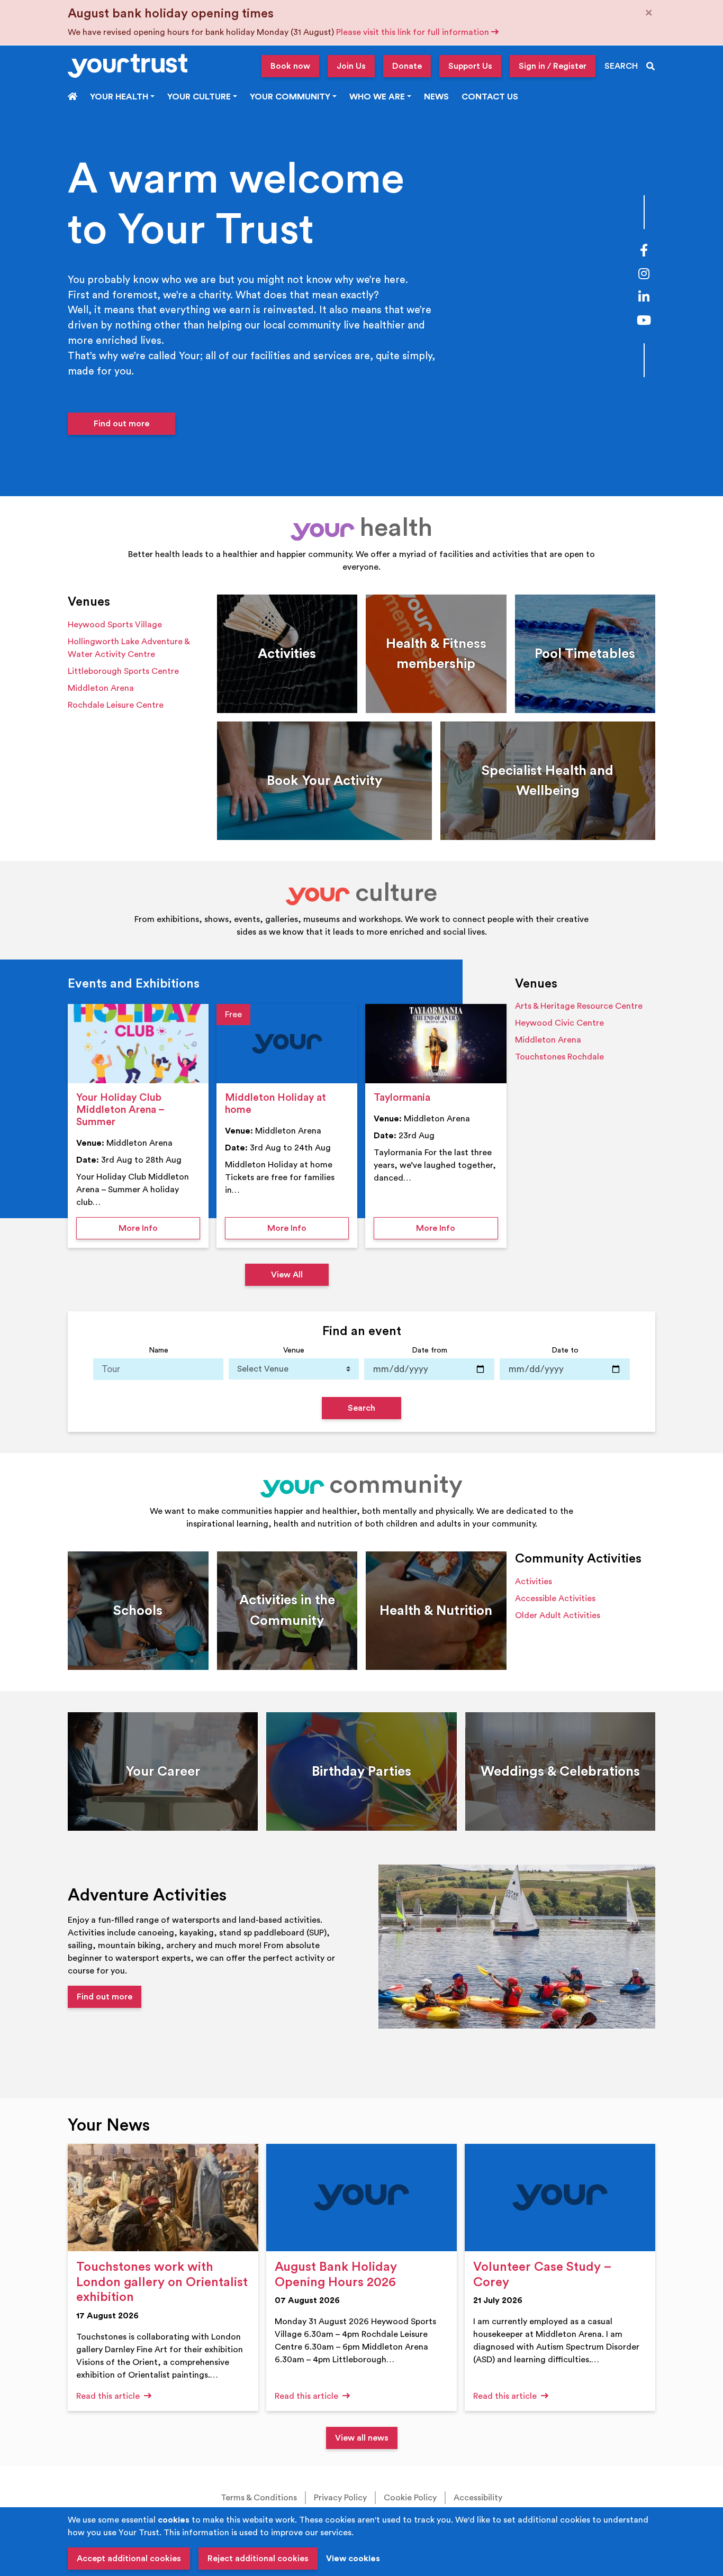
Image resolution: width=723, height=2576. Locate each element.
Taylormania (402, 1098)
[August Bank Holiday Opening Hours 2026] (361, 2198)
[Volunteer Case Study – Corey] (560, 2198)
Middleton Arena (101, 688)
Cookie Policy (410, 2498)
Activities (534, 1582)
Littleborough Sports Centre (123, 671)
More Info (159, 1228)
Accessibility (478, 2498)
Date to (565, 1350)
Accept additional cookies (129, 2559)
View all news (362, 2438)
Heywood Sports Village (115, 625)
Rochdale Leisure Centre (116, 705)
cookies (174, 2520)
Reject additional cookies (258, 2559)
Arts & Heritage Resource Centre (579, 1006)
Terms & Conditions (259, 2498)
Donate (407, 66)
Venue (294, 1350)
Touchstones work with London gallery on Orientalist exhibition (162, 2282)
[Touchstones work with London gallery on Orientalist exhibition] (163, 2198)
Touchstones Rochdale (559, 1057)
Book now (290, 66)
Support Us (470, 66)
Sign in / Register (553, 66)
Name (159, 1350)
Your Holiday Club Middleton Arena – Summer (120, 1110)
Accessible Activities (555, 1598)
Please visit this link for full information (414, 32)
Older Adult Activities (558, 1615)
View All (287, 1275)
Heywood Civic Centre (559, 1023)
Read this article (109, 2396)
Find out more (121, 424)
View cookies (353, 2559)
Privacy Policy (340, 2498)
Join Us (351, 66)
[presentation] (138, 1044)
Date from (430, 1350)
